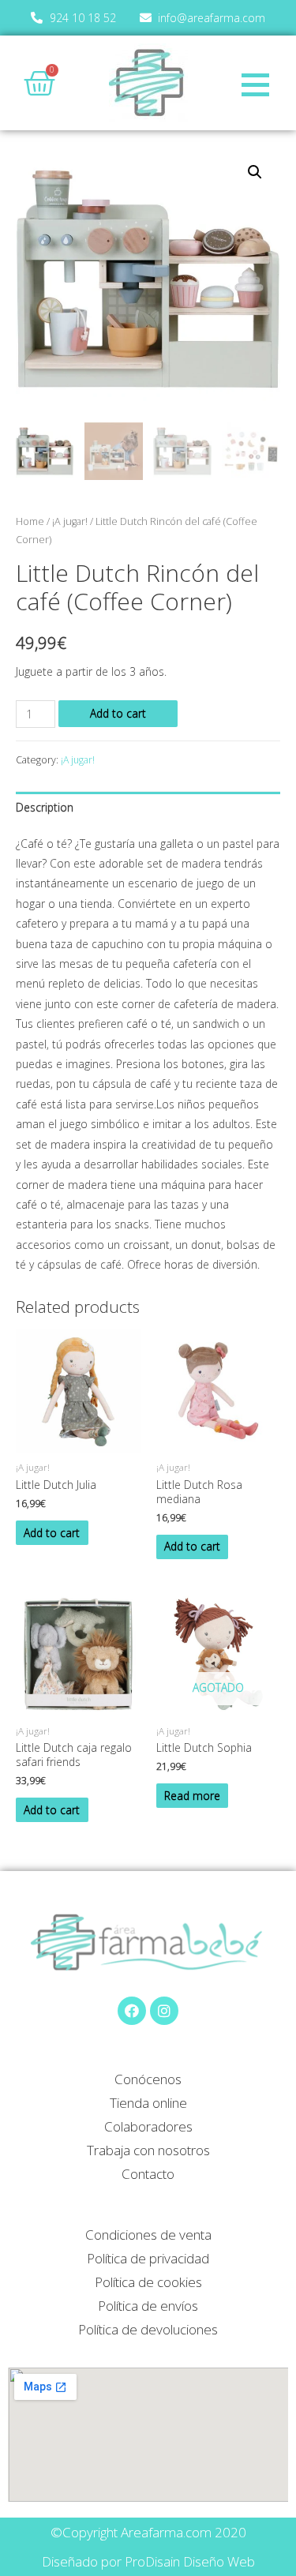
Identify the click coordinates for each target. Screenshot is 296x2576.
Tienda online (148, 2103)
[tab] (148, 807)
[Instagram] (164, 2011)
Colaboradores (148, 2126)
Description (45, 807)
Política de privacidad (148, 2258)
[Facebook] (132, 2011)
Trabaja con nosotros (148, 2150)
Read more (192, 1796)
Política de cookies (148, 2282)
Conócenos (148, 2079)
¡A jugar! (70, 521)
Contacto (148, 2174)
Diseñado (70, 2561)
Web (241, 2561)
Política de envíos (148, 2306)
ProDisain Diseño (174, 2561)
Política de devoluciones (148, 2329)
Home (30, 521)
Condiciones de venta (148, 2235)
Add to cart (118, 713)
